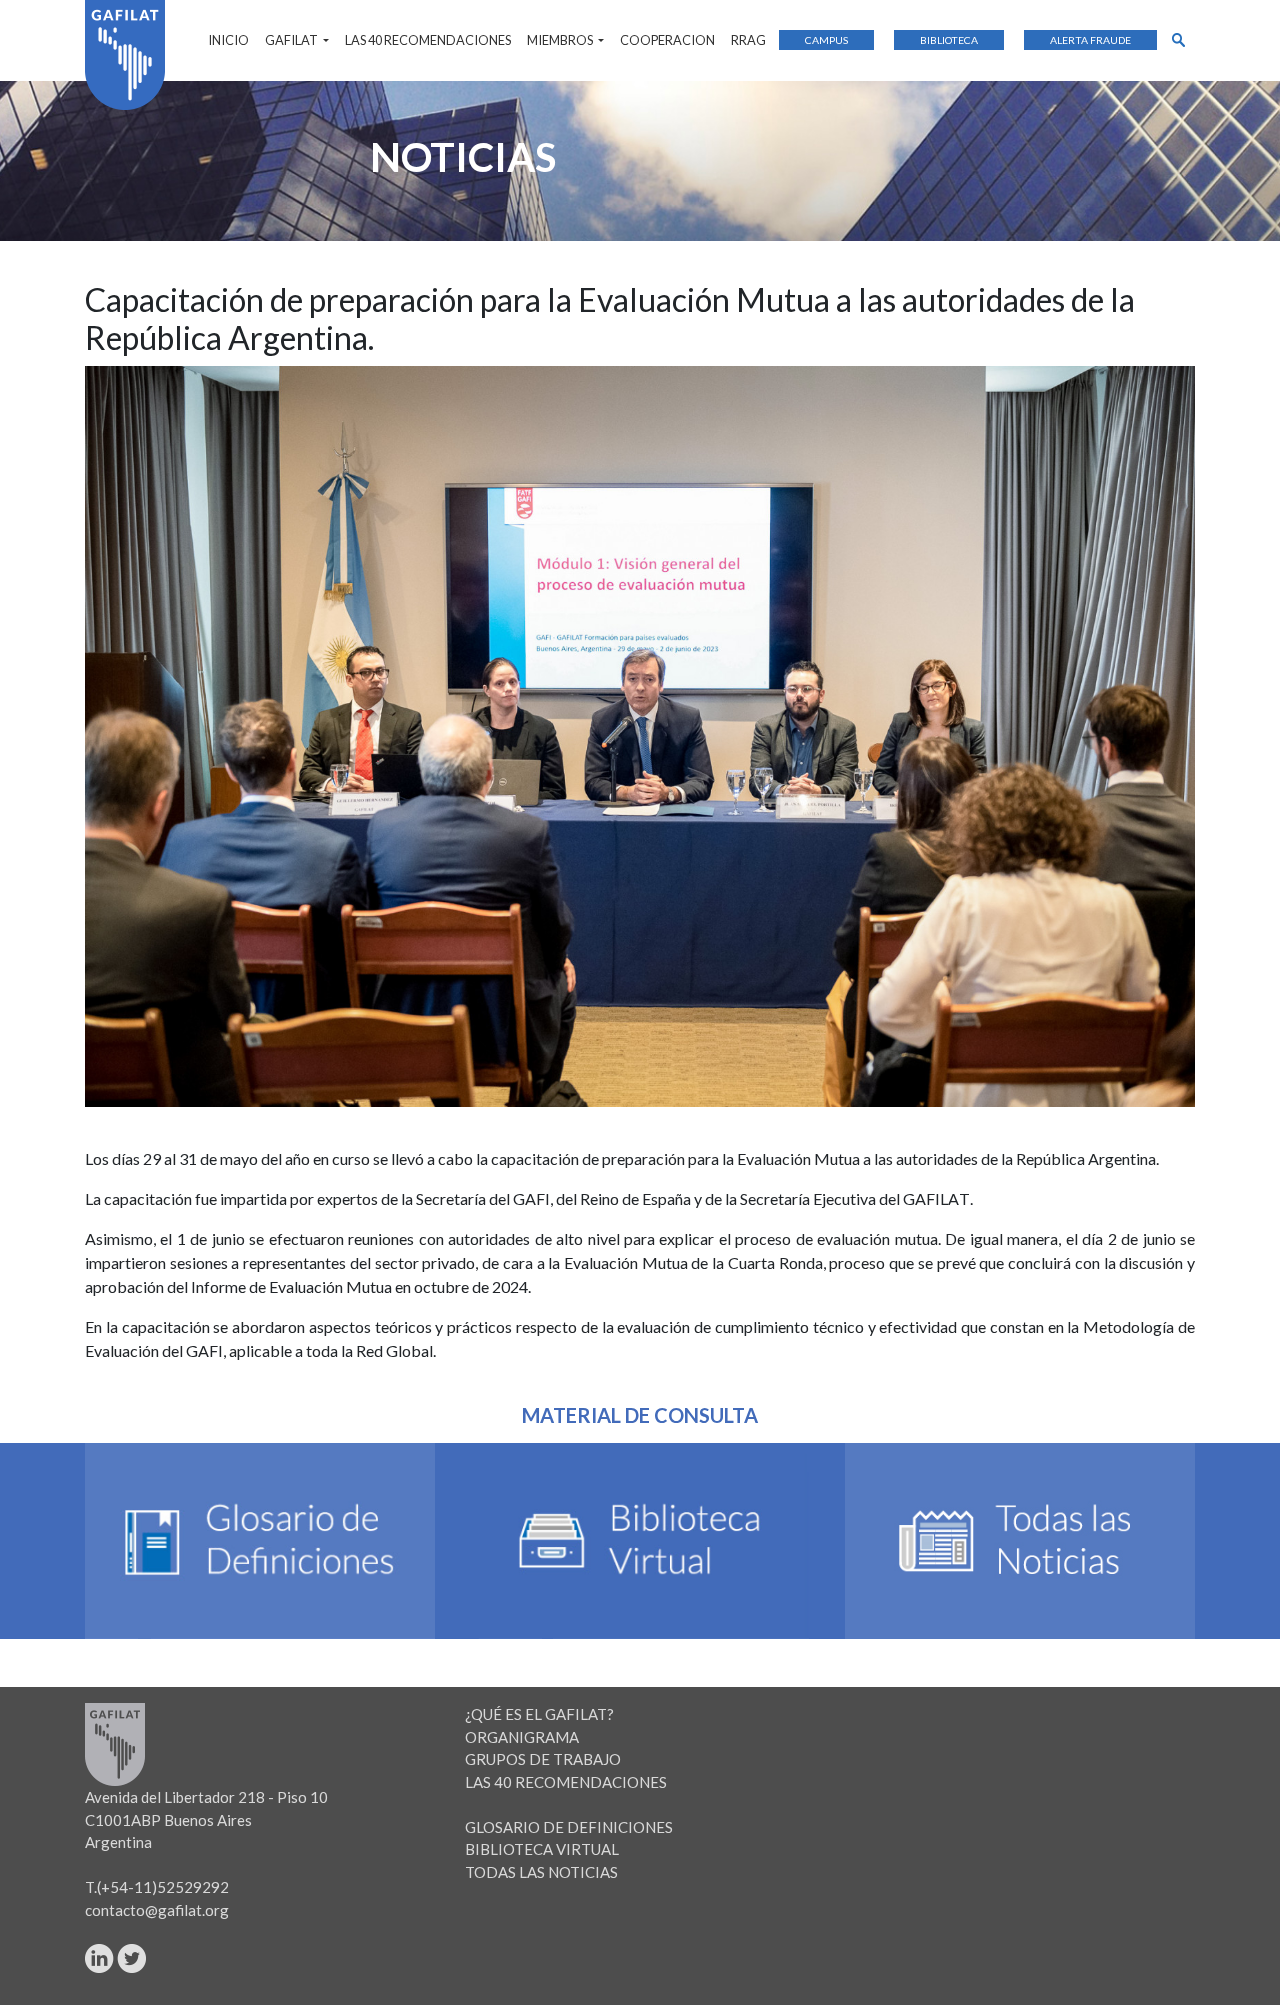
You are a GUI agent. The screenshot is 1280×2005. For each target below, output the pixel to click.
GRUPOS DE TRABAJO (543, 1759)
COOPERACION (667, 40)
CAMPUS (826, 40)
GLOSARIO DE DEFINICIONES (569, 1827)
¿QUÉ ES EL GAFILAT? (539, 1714)
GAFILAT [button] (292, 40)
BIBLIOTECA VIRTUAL (542, 1849)
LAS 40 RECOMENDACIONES (428, 40)
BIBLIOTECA (949, 40)
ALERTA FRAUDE (1090, 40)
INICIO (228, 40)
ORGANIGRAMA (522, 1737)
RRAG (748, 40)
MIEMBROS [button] (561, 40)
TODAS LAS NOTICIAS (541, 1872)
